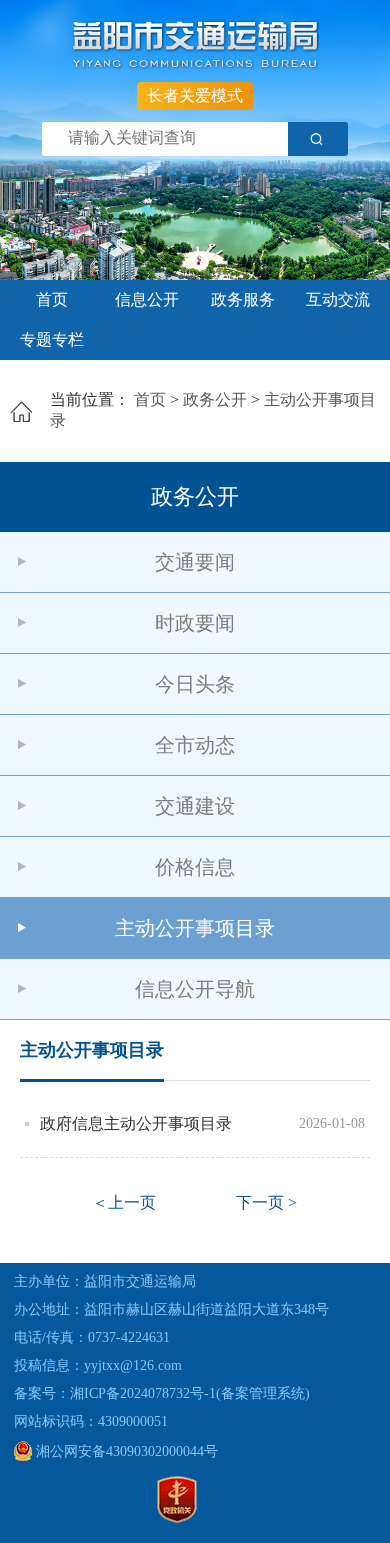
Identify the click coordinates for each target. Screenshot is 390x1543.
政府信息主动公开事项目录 (136, 1123)
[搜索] (318, 139)
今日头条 (195, 684)
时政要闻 (195, 623)
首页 (52, 299)
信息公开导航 (195, 989)
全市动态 (195, 745)
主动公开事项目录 (195, 928)
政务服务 (243, 299)
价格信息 (195, 867)
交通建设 (195, 806)
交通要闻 (195, 562)
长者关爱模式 (195, 95)
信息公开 (147, 299)
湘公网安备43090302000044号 (125, 1451)
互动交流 (338, 299)
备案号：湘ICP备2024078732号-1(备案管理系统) (162, 1393)
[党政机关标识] (177, 1518)
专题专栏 (52, 339)
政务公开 (215, 399)
